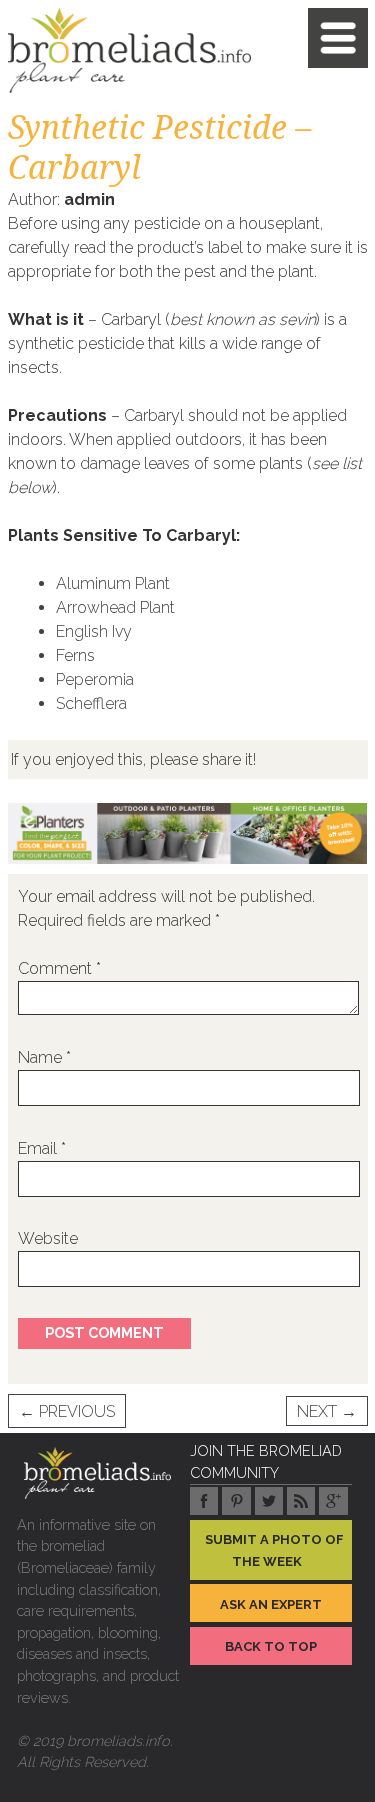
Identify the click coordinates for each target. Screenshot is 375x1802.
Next (327, 1411)
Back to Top (271, 1646)
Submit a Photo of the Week (274, 1550)
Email (42, 1148)
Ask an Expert (271, 1604)
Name (44, 1057)
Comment (59, 968)
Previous (67, 1411)
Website (48, 1238)
